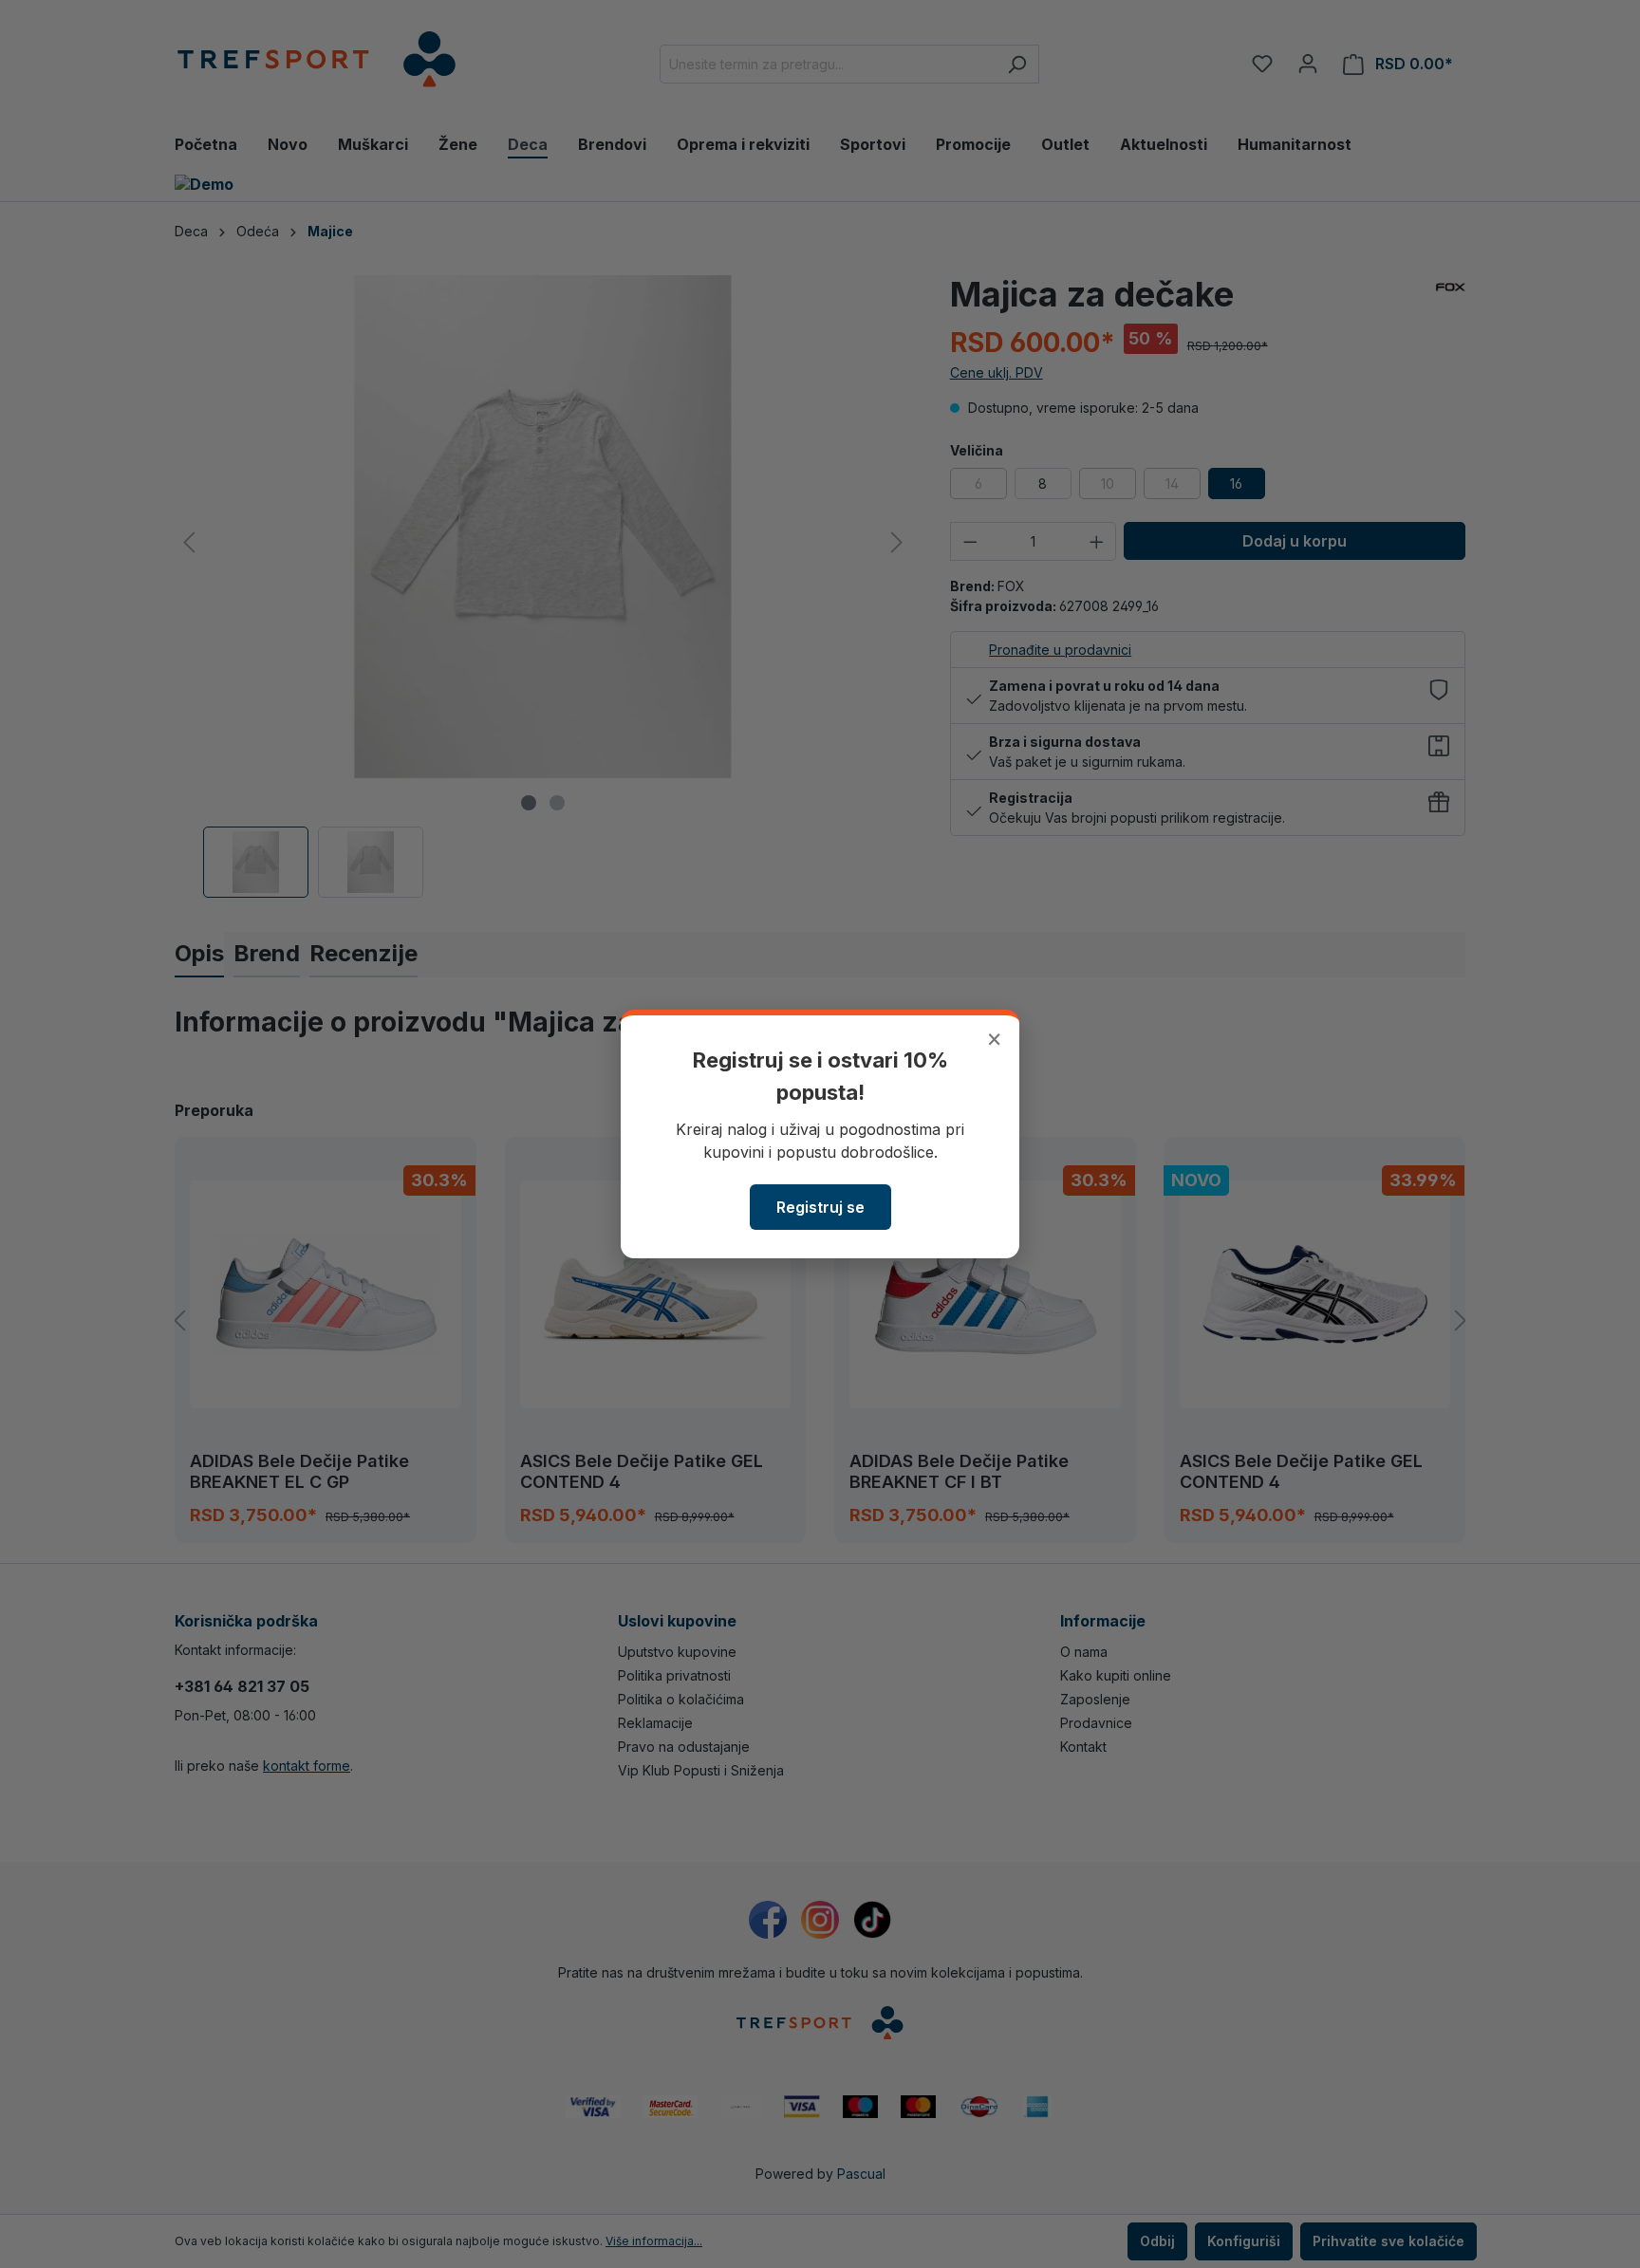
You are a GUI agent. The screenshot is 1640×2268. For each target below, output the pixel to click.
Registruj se (820, 1207)
